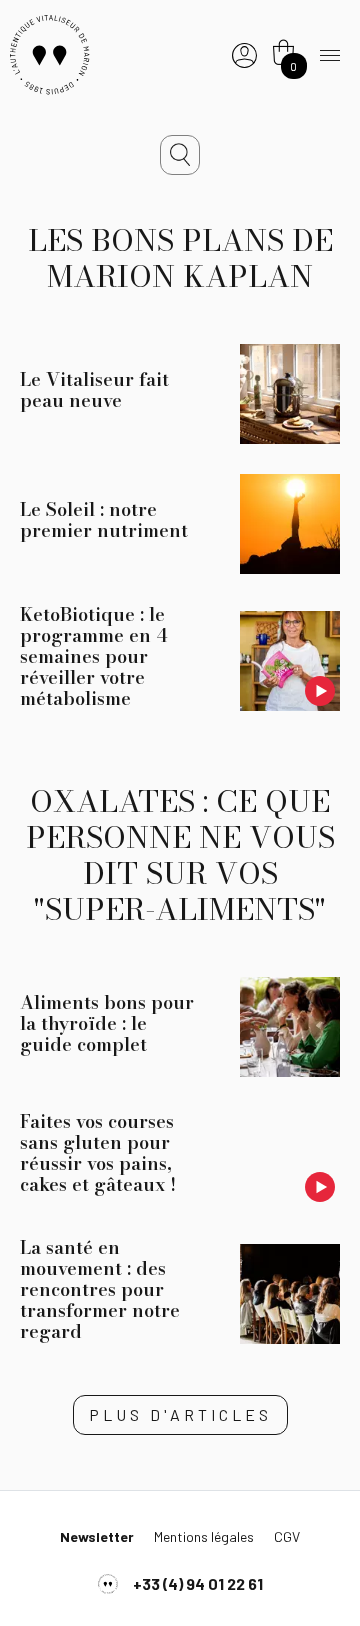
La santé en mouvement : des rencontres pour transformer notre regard (100, 1289)
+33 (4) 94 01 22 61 (198, 1583)
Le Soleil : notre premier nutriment (104, 520)
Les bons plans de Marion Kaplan (180, 258)
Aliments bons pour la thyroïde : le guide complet (107, 1023)
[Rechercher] (180, 155)
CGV (287, 1536)
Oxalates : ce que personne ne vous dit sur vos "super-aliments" (180, 855)
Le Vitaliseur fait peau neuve (94, 390)
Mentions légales (204, 1536)
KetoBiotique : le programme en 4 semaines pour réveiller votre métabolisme (94, 656)
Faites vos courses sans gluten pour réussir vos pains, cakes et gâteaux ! (98, 1153)
